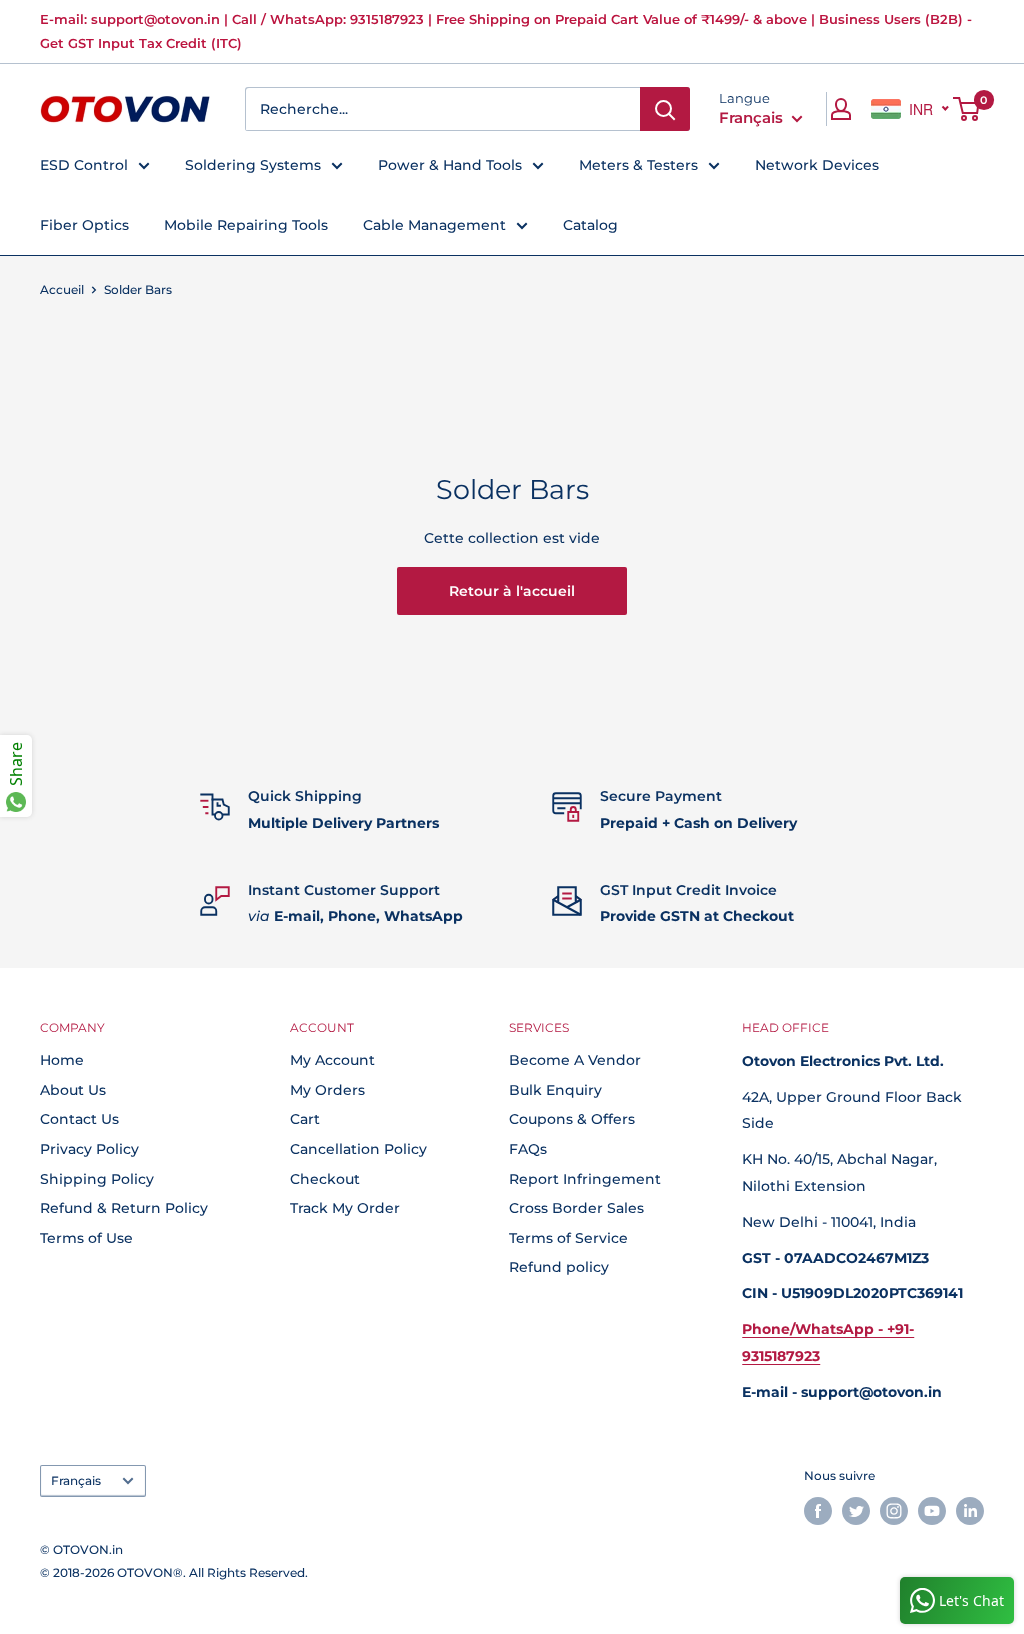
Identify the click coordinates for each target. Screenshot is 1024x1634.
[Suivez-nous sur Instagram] (894, 1511)
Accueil (62, 289)
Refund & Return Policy (124, 1208)
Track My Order (345, 1208)
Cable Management (434, 225)
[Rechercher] (665, 109)
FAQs (528, 1149)
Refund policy (559, 1267)
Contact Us (79, 1119)
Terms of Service (568, 1238)
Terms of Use (86, 1238)
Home (62, 1060)
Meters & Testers (638, 165)
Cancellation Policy (358, 1149)
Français (76, 1480)
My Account (332, 1060)
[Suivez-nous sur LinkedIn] (970, 1511)
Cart (305, 1119)
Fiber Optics (84, 225)
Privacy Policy (89, 1149)
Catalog (590, 225)
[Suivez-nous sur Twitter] (856, 1511)
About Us (73, 1090)
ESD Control (84, 165)
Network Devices (817, 165)
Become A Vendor (575, 1060)
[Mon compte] (841, 109)
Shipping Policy (97, 1179)
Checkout (325, 1179)
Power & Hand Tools (450, 165)
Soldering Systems (253, 165)
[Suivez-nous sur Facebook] (818, 1511)
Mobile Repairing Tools (246, 225)
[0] (967, 109)
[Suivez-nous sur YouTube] (932, 1511)
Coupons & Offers (572, 1119)
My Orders (327, 1090)
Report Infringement (585, 1179)
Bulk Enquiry (555, 1090)
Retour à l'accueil (512, 591)
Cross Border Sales (576, 1208)
